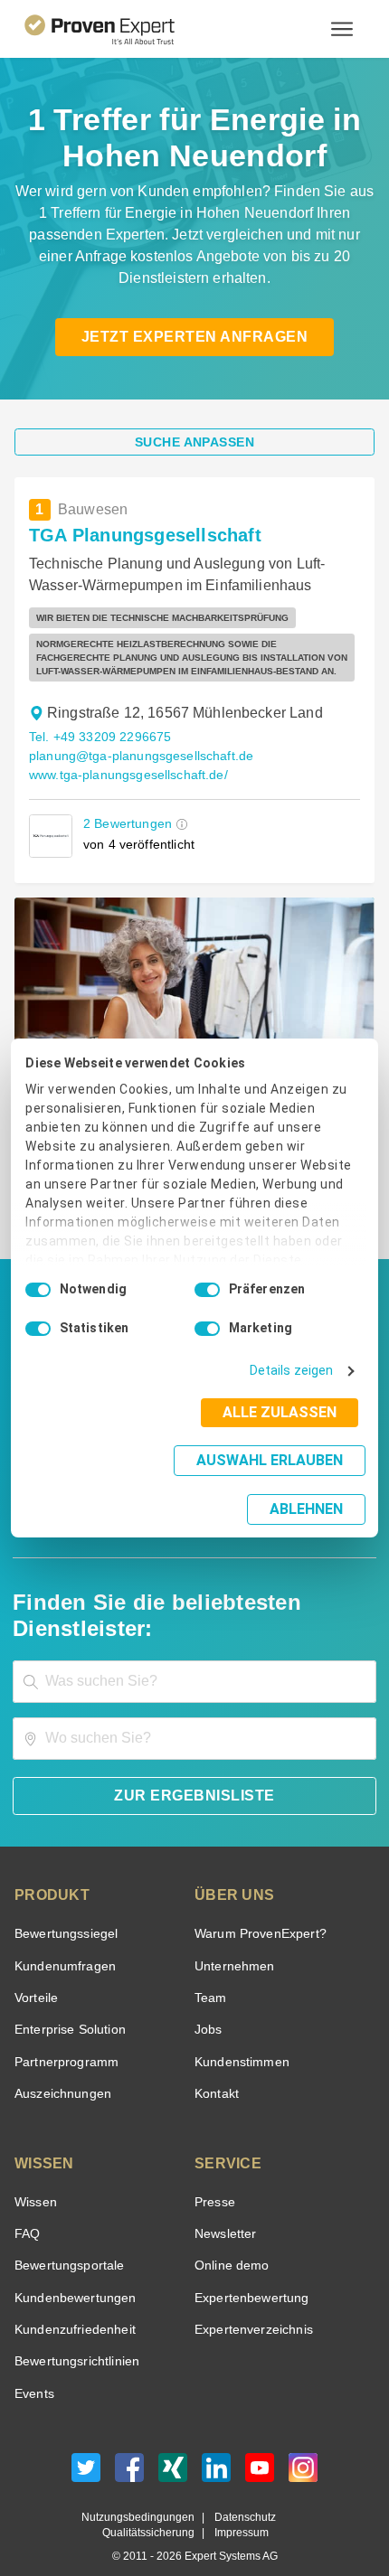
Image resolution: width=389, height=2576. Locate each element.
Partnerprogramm (64, 2036)
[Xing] (173, 2446)
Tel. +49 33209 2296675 (97, 737)
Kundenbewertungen (72, 2272)
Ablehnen (307, 1485)
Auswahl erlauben (157, 1479)
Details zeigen (295, 1390)
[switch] (207, 1309)
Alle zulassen (285, 1431)
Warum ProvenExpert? (256, 1908)
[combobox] (194, 1655)
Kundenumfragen (62, 1940)
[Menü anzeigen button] (342, 29)
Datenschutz (241, 2491)
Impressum (239, 2508)
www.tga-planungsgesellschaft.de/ (126, 775)
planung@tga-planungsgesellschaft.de (135, 756)
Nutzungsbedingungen (145, 2491)
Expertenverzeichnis (250, 2303)
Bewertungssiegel (64, 1908)
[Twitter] (86, 2446)
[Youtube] (260, 2446)
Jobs (206, 2004)
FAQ (25, 2208)
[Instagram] (303, 2446)
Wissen (35, 2176)
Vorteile (35, 1972)
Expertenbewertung (249, 2272)
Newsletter (225, 2208)
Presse (213, 2176)
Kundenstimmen (240, 2036)
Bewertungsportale (67, 2240)
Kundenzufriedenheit (71, 2303)
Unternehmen (233, 1940)
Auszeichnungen (59, 2068)
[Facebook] (129, 2446)
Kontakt (216, 2068)
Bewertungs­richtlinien (76, 2336)
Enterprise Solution (67, 2004)
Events (34, 2368)
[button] (178, 824)
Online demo (229, 2240)
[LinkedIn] (216, 2446)
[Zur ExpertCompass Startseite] (122, 29)
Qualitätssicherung (152, 2508)
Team (209, 1972)
